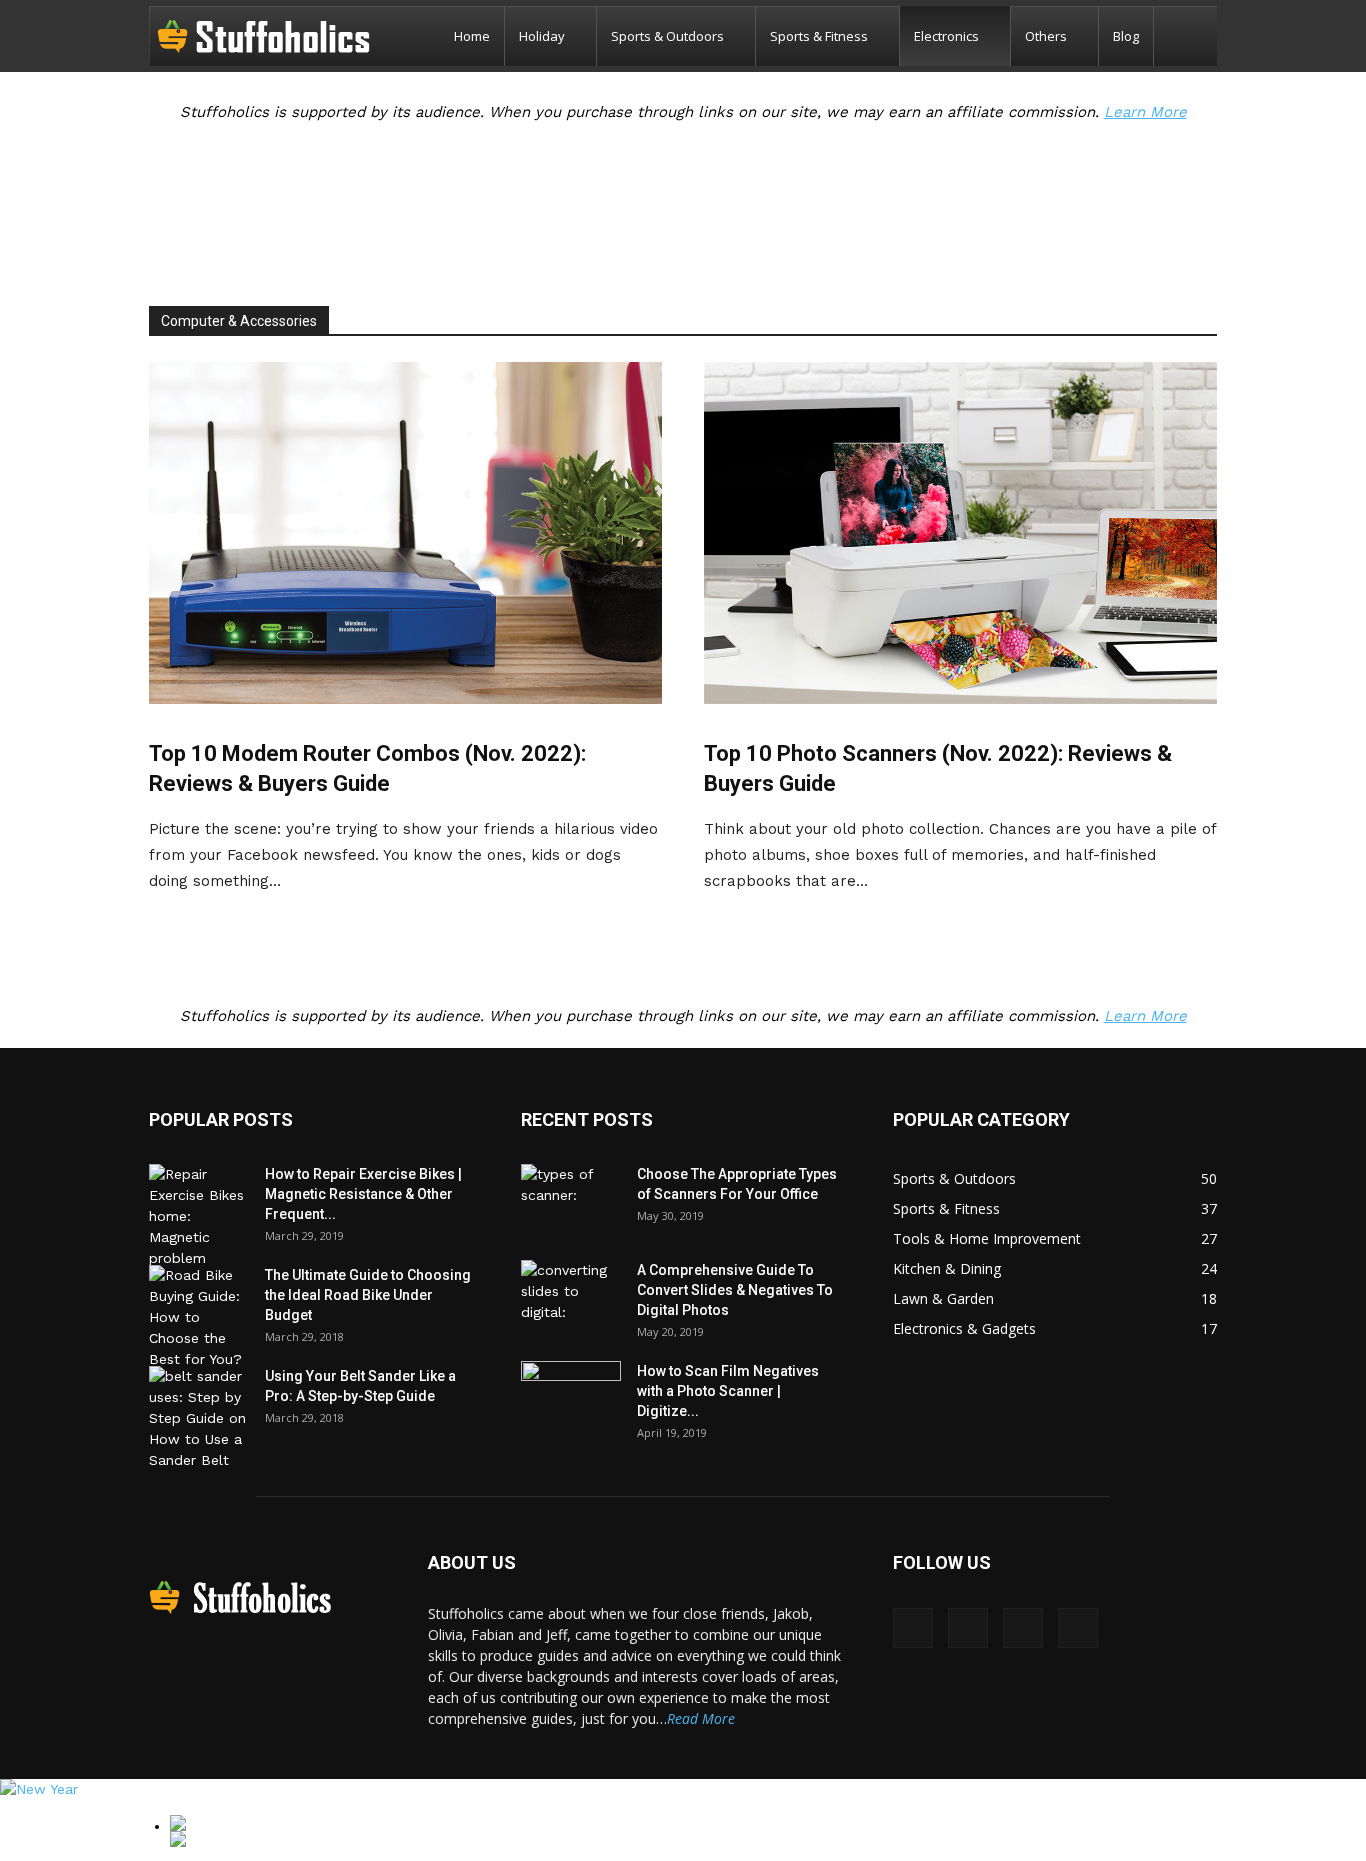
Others (1046, 36)
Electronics (946, 36)
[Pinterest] (1023, 1628)
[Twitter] (1078, 1628)
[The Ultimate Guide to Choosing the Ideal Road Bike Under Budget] (199, 1317)
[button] (1193, 37)
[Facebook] (913, 1628)
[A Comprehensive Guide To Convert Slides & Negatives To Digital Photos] (571, 1295)
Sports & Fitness (819, 36)
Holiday (542, 36)
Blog (1126, 36)
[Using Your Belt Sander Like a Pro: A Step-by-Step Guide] (199, 1418)
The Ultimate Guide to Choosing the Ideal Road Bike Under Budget (368, 1295)
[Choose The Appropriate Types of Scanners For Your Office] (571, 1199)
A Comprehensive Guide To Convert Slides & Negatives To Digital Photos (735, 1290)
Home (472, 36)
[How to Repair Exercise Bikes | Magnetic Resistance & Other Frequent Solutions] (199, 1216)
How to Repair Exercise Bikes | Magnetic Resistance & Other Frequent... (363, 1194)
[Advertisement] (683, 213)
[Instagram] (968, 1628)
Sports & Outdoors (667, 36)
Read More (701, 1718)
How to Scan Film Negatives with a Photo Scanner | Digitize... (728, 1391)
